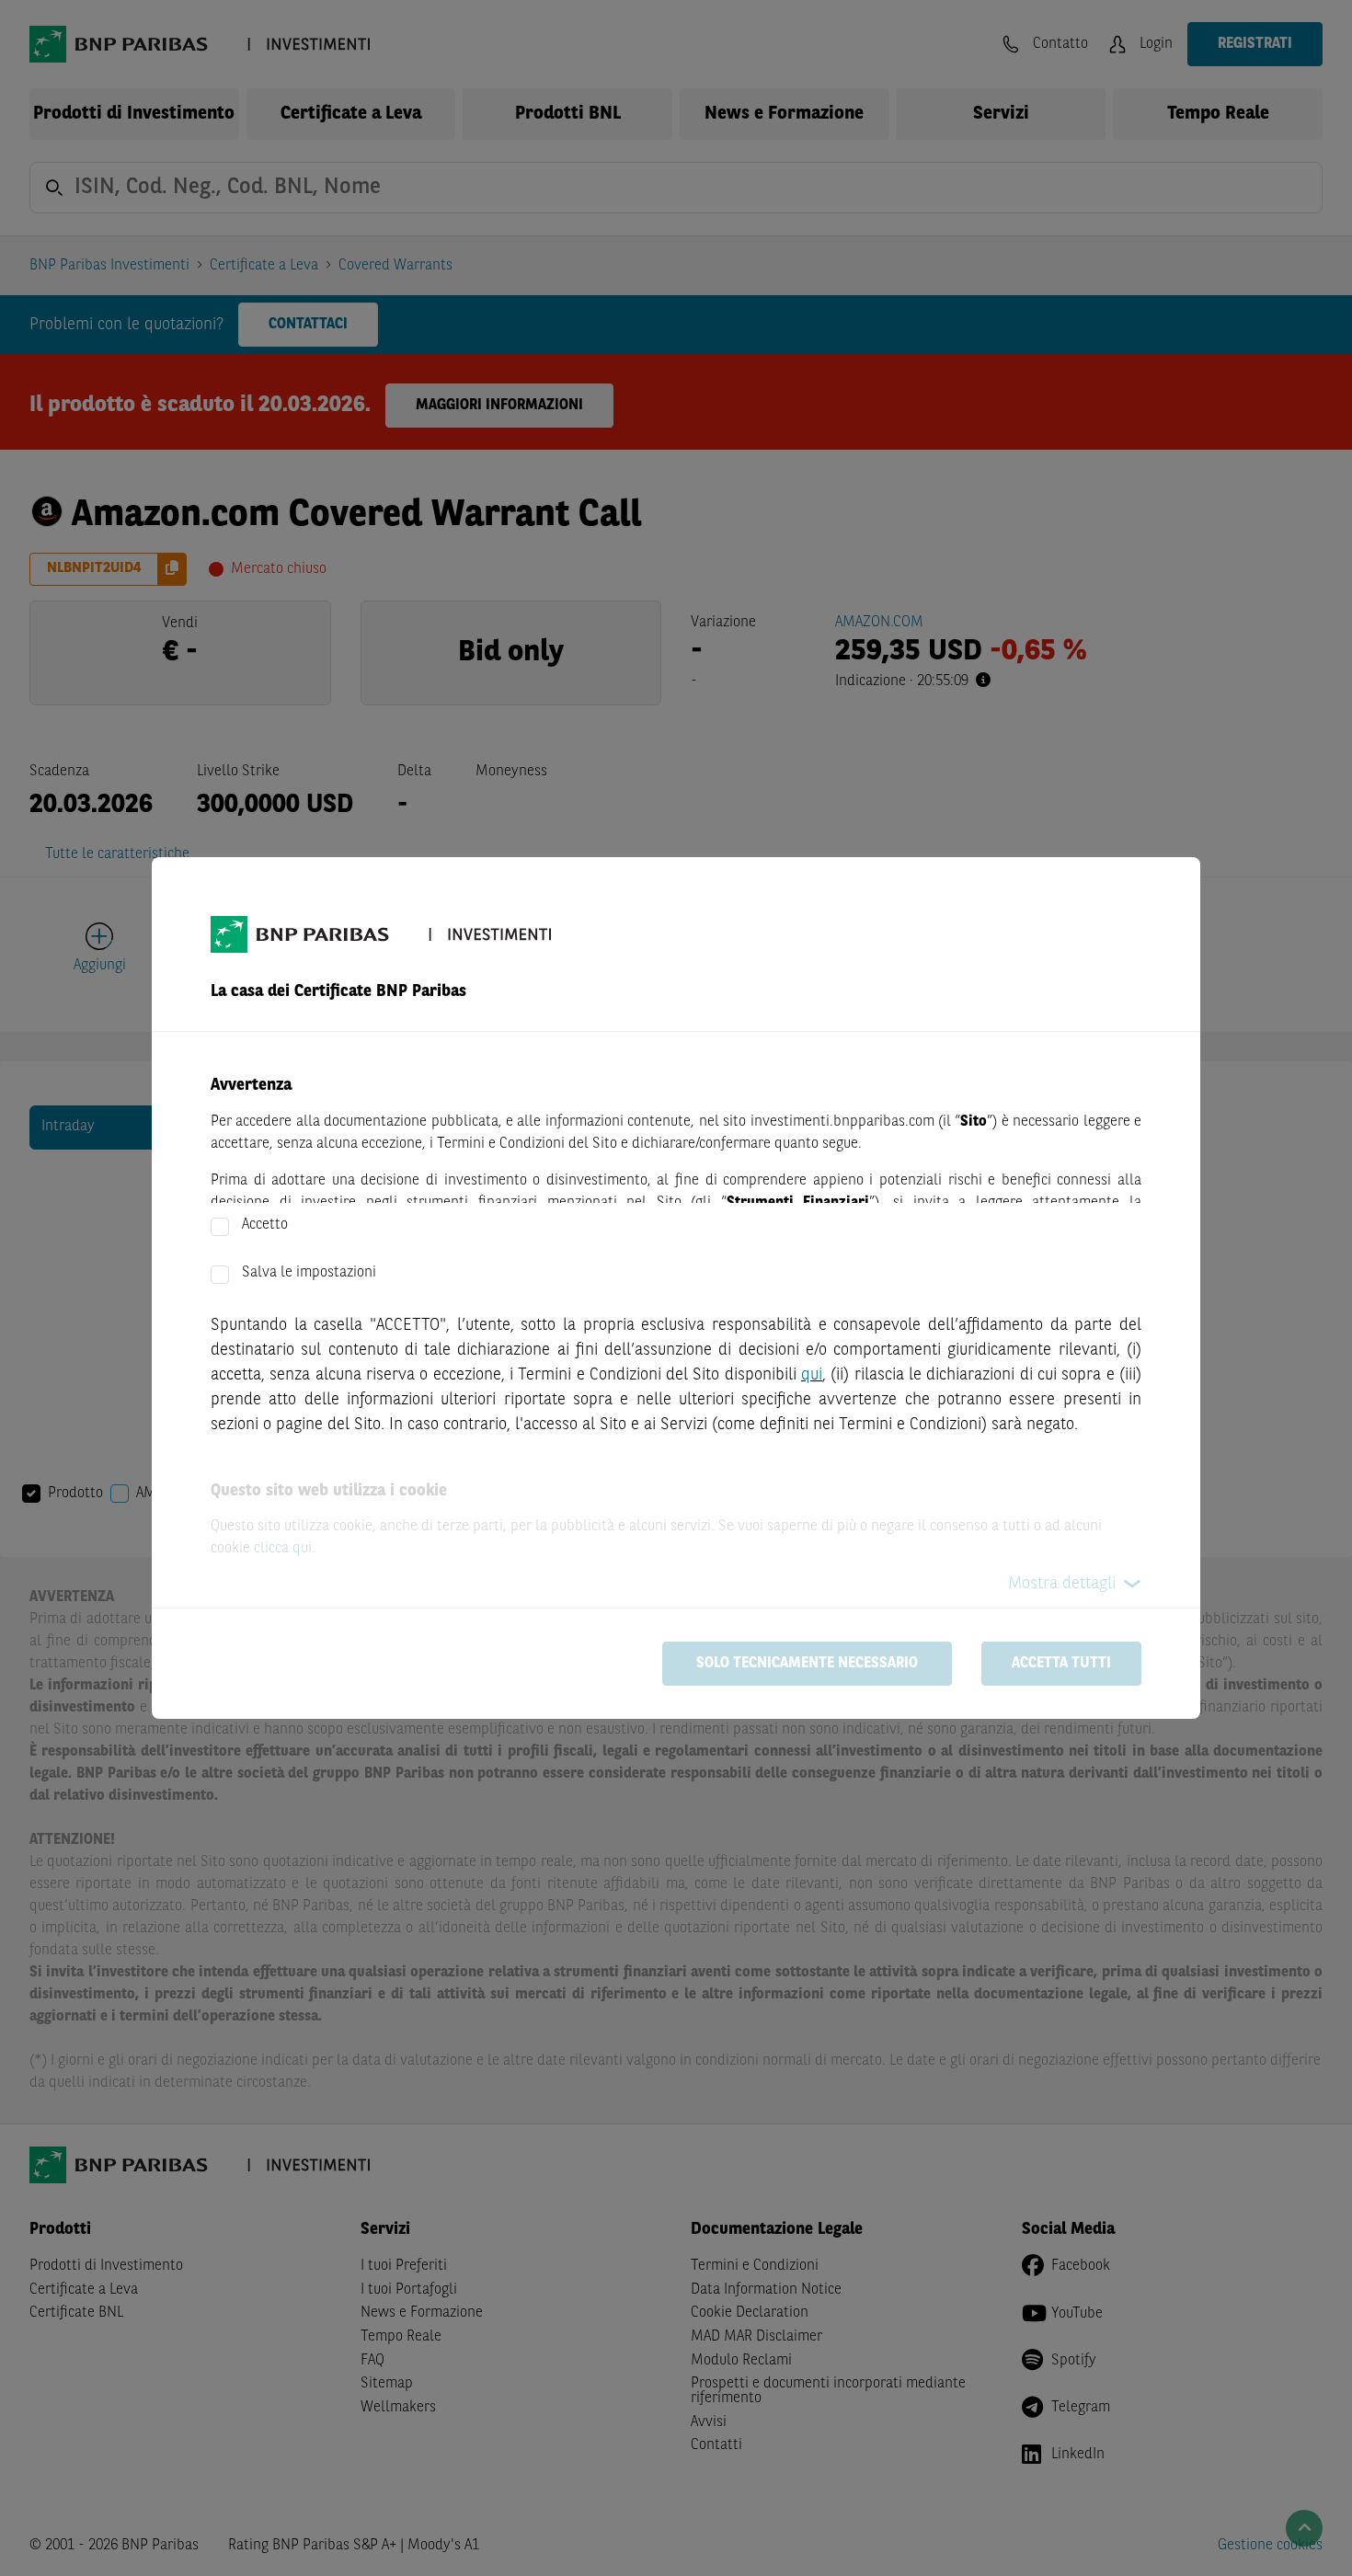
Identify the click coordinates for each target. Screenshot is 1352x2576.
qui (812, 1375)
